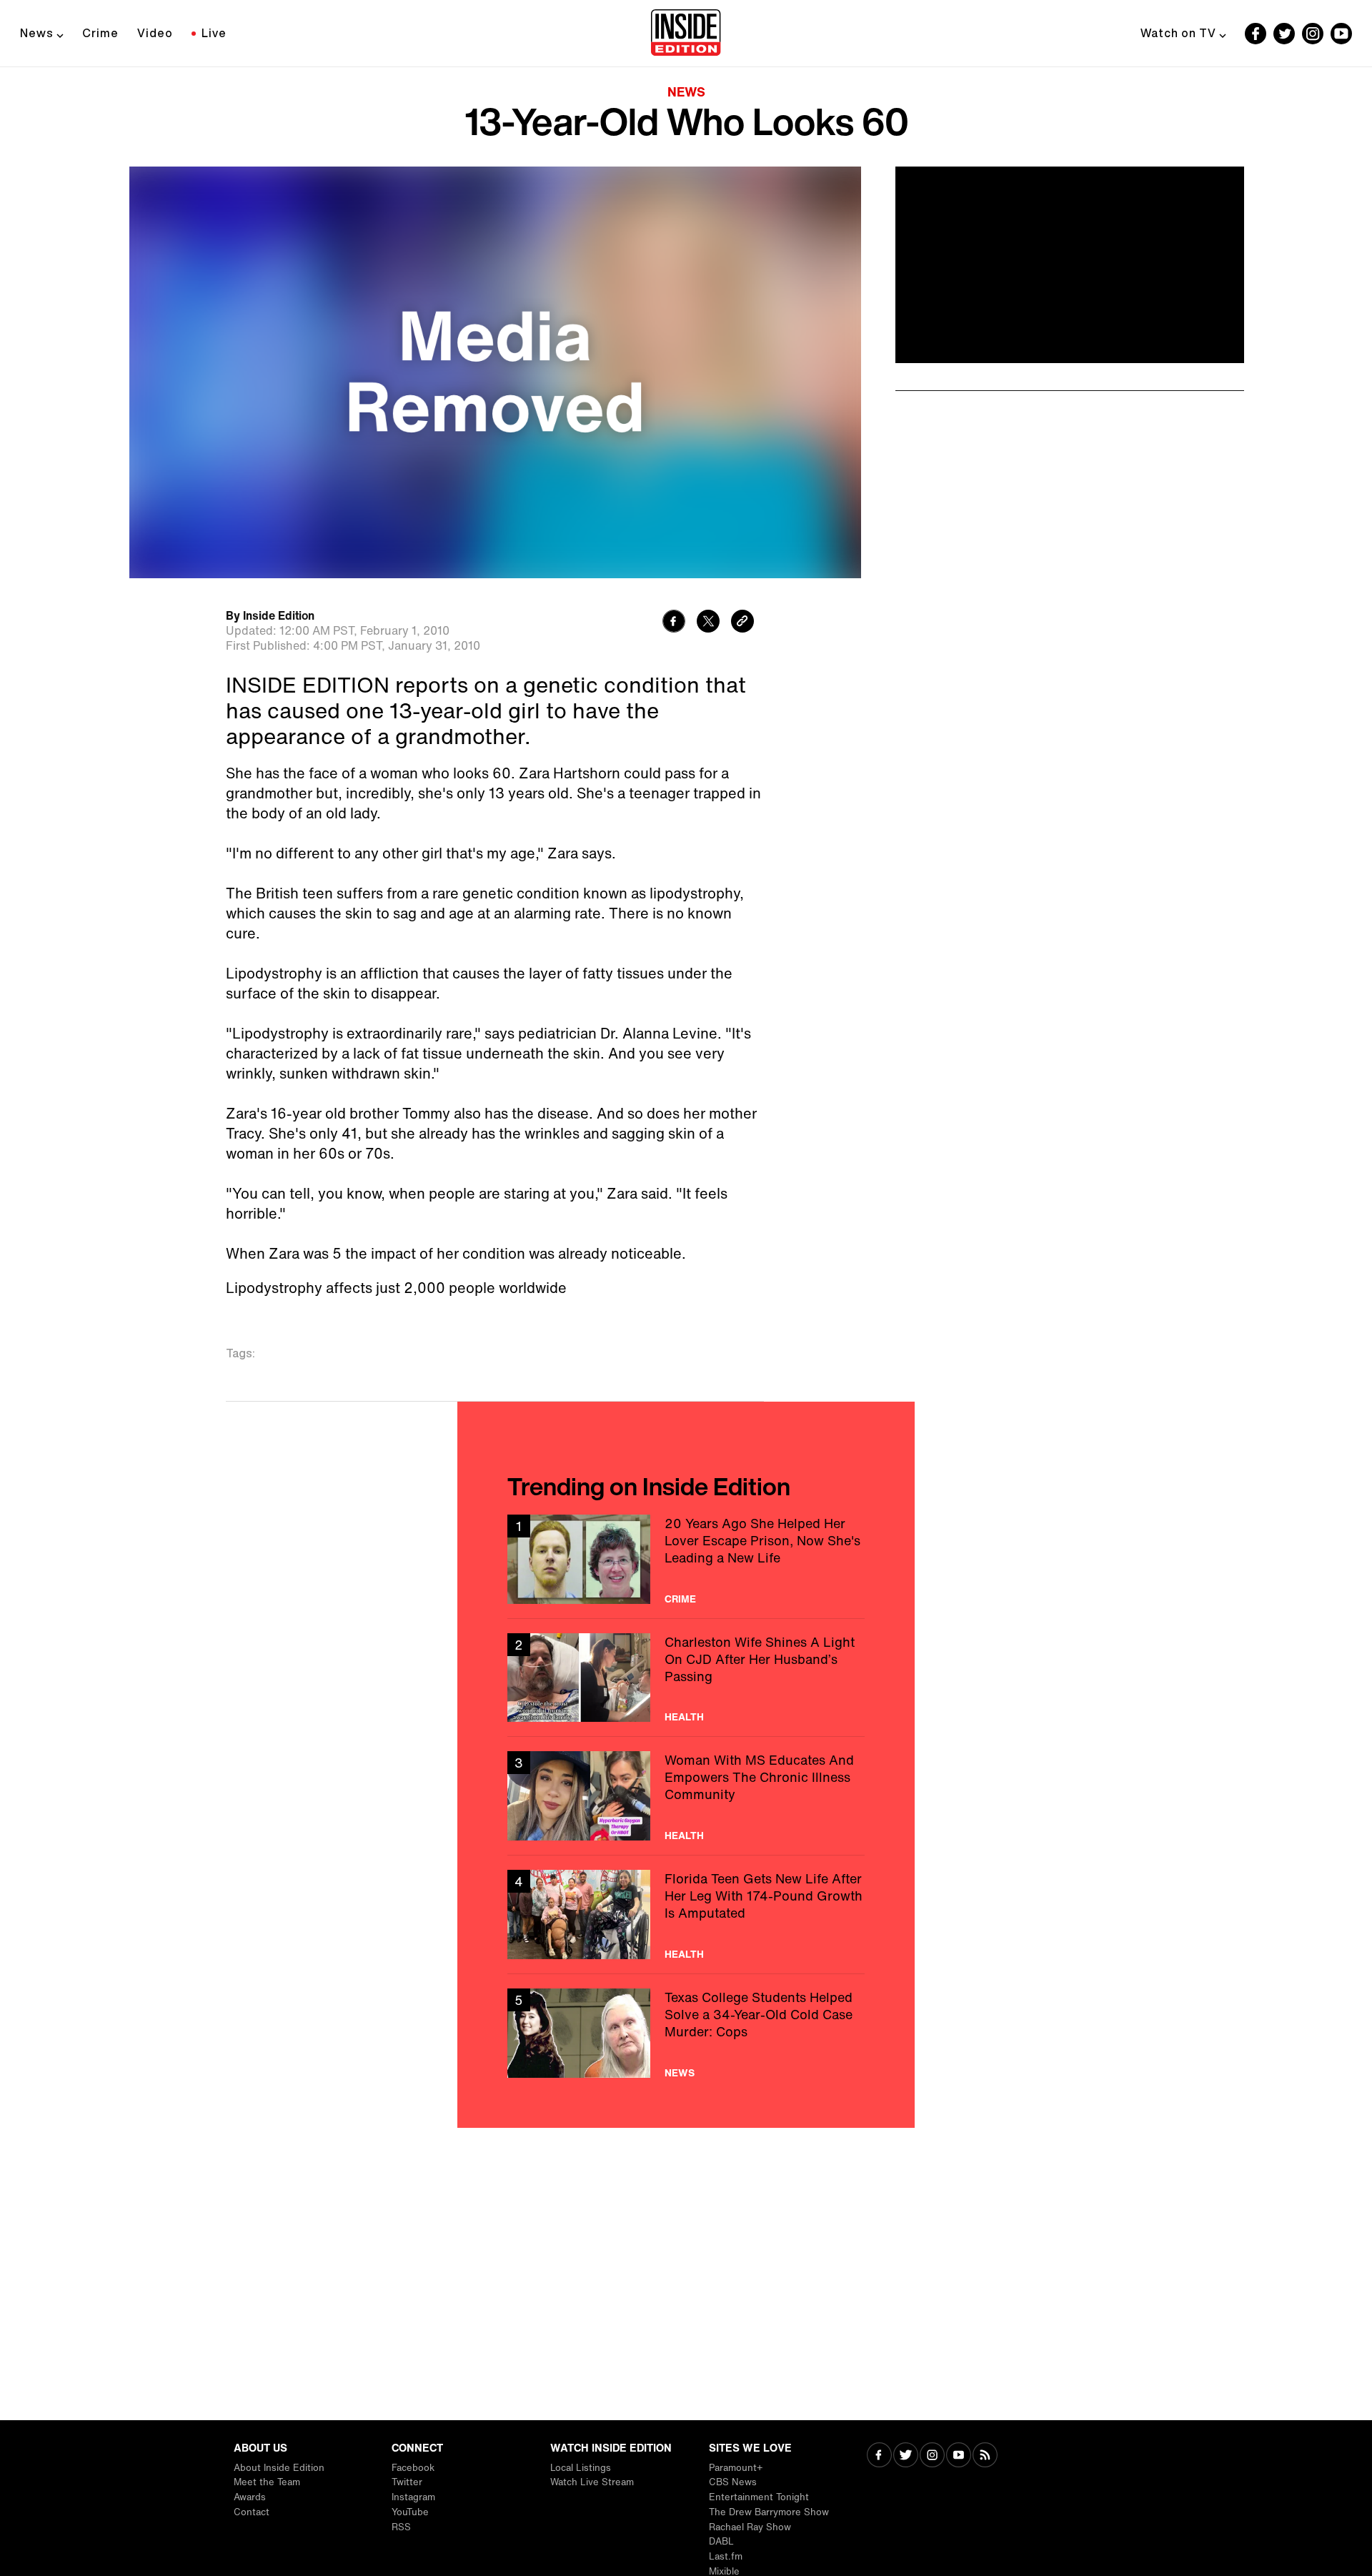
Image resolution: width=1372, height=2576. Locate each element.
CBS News (733, 2482)
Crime (100, 33)
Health (684, 1717)
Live (214, 33)
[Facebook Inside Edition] (1256, 34)
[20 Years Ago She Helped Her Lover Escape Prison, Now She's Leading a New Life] (686, 1559)
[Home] (686, 34)
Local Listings (581, 2468)
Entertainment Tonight (759, 2497)
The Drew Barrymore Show (769, 2512)
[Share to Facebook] (674, 623)
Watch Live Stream (592, 2482)
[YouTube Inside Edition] (1341, 34)
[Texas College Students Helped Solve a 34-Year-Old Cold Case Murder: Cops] (686, 2033)
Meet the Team (267, 2482)
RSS (401, 2527)
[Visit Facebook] (879, 2456)
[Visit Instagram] (932, 2456)
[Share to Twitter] (708, 623)
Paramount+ (736, 2468)
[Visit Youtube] (959, 2456)
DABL (721, 2541)
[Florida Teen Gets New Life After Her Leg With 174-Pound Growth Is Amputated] (686, 1914)
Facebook (413, 2468)
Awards (250, 2497)
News (37, 33)
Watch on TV (1178, 33)
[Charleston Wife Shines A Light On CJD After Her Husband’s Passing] (686, 1678)
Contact (252, 2512)
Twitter (407, 2482)
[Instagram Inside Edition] (1313, 34)
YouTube (410, 2512)
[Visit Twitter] (906, 2456)
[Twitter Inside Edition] (1284, 34)
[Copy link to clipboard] (742, 623)
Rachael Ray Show (750, 2527)
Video (155, 33)
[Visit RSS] (985, 2456)
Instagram (413, 2497)
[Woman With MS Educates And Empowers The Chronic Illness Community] (686, 1796)
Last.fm (726, 2556)
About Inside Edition (279, 2468)
